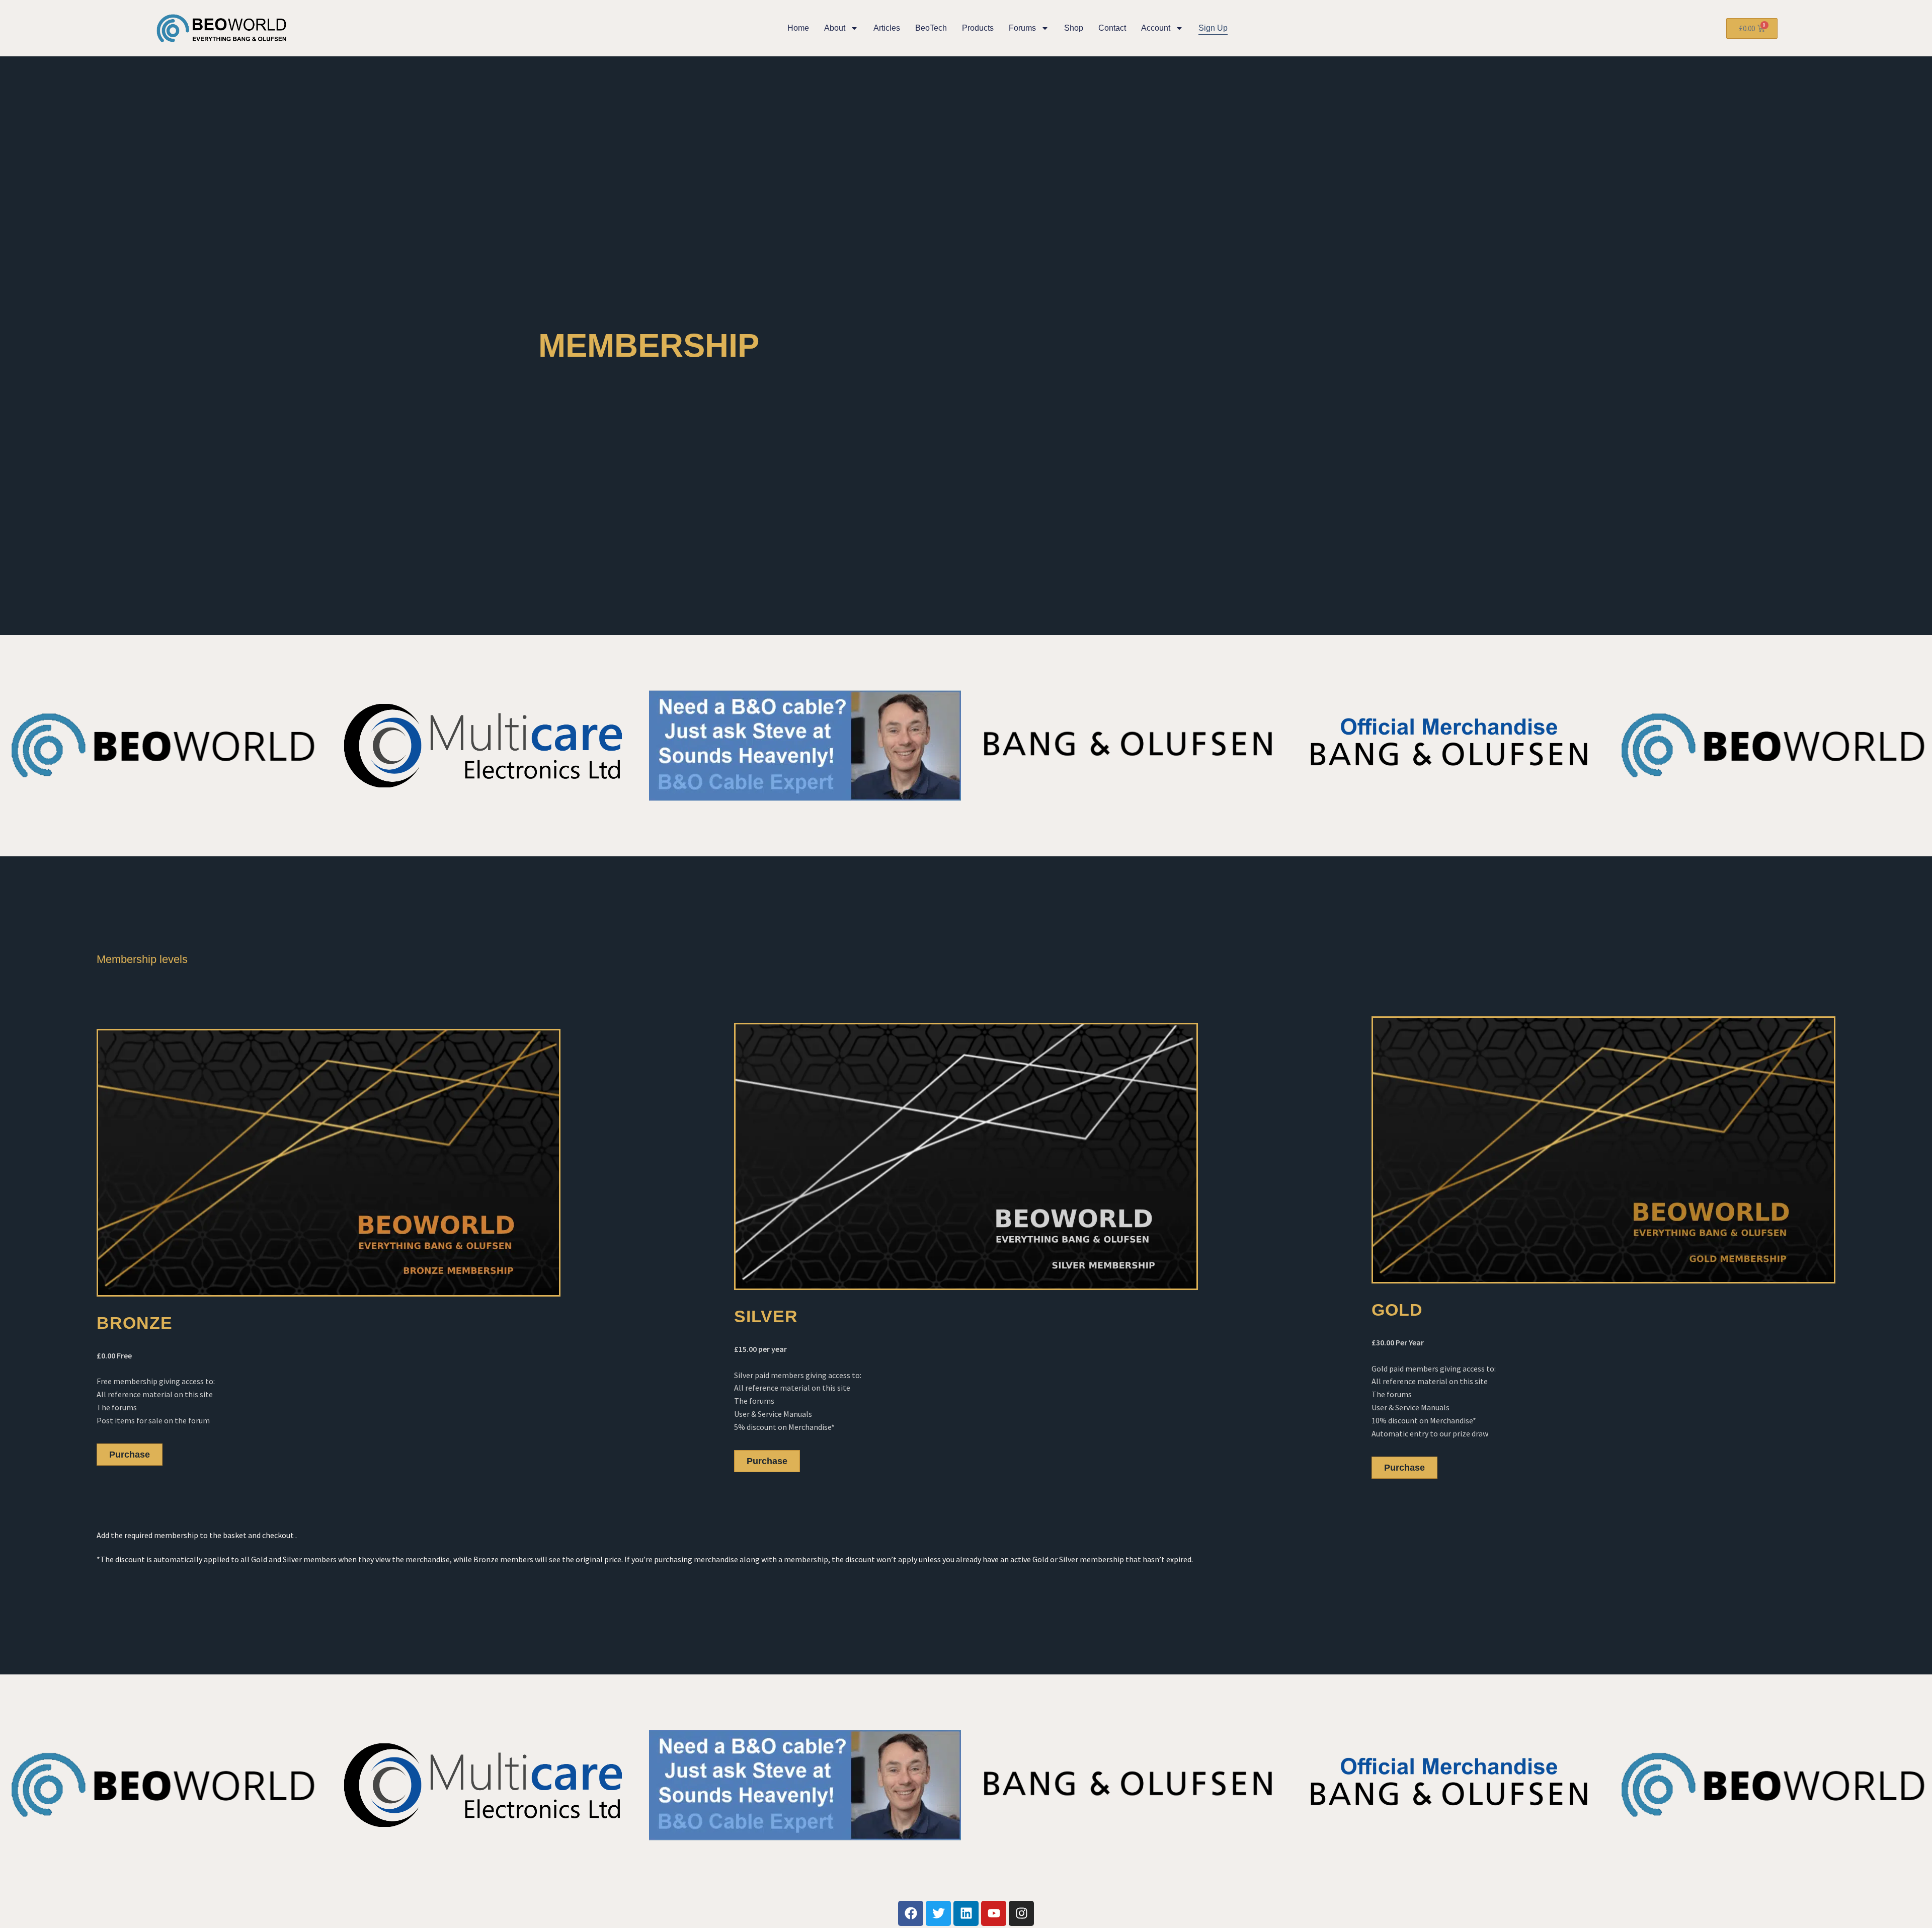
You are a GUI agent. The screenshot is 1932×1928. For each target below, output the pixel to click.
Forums (1022, 28)
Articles (887, 28)
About (835, 28)
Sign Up (1213, 28)
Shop (1074, 28)
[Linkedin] (966, 1913)
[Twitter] (938, 1913)
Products (978, 28)
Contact (1112, 28)
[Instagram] (1021, 1913)
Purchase (130, 1455)
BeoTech (931, 28)
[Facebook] (911, 1913)
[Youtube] (994, 1913)
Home (798, 28)
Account (1156, 28)
